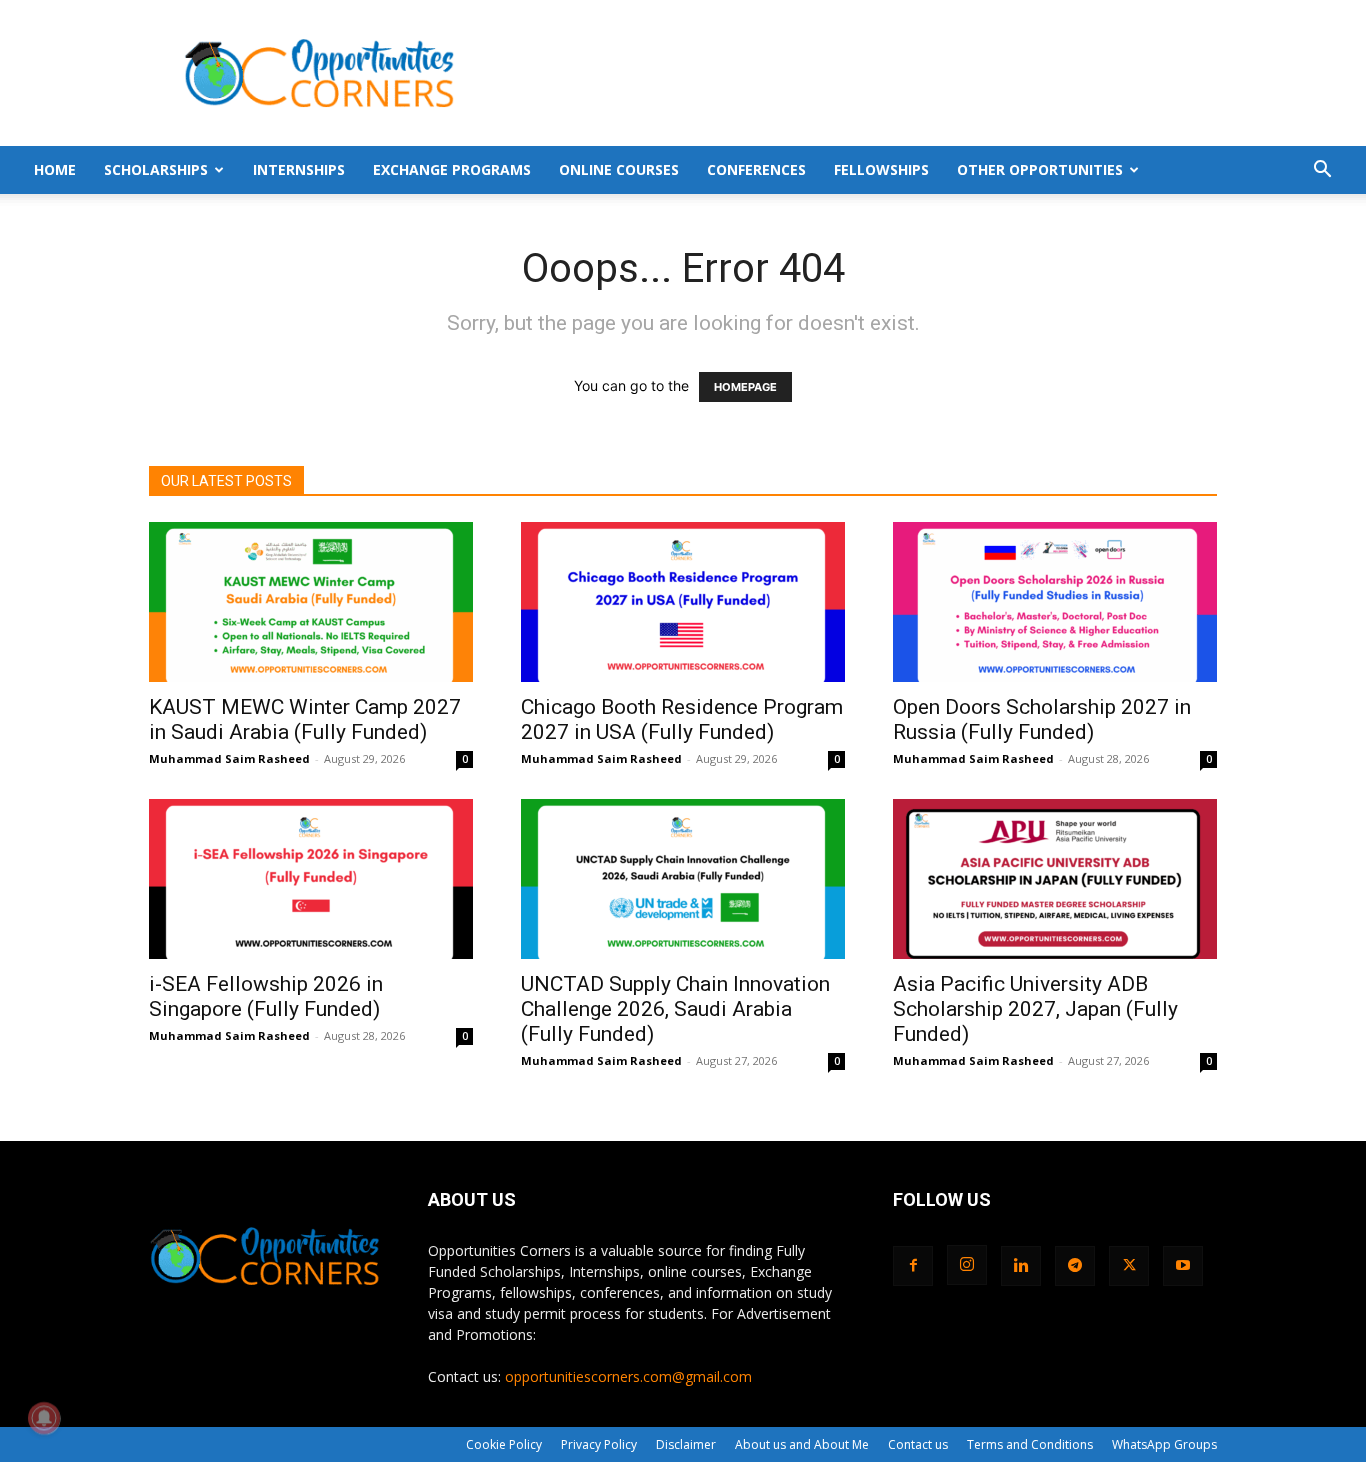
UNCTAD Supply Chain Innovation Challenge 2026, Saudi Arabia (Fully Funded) (675, 1009)
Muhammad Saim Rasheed (229, 758)
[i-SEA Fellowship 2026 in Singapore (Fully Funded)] (311, 879)
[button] (1322, 171)
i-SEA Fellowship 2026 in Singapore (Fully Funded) (266, 996)
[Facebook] (913, 1266)
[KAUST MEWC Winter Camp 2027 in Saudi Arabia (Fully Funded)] (311, 602)
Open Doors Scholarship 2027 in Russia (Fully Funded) (1042, 719)
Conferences (756, 169)
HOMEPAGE (745, 387)
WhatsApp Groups (1164, 1444)
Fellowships (881, 169)
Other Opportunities (1040, 169)
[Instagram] (967, 1265)
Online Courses (619, 169)
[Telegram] (1075, 1266)
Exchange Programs (452, 169)
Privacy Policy (599, 1444)
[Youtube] (1183, 1266)
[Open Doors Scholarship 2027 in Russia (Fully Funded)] (1055, 602)
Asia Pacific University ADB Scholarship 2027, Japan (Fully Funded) (1035, 1009)
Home (55, 169)
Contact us (918, 1444)
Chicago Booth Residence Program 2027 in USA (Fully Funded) (682, 719)
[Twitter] (1129, 1266)
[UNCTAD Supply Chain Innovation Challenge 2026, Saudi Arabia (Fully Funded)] (683, 879)
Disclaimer (686, 1444)
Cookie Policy (504, 1444)
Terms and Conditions (1030, 1444)
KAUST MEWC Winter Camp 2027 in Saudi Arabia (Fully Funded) (305, 719)
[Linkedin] (1021, 1266)
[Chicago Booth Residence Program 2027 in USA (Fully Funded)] (683, 602)
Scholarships (156, 169)
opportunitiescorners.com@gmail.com (628, 1376)
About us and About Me (802, 1444)
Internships (299, 169)
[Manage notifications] (44, 1418)
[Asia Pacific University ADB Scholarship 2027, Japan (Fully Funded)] (1055, 879)
